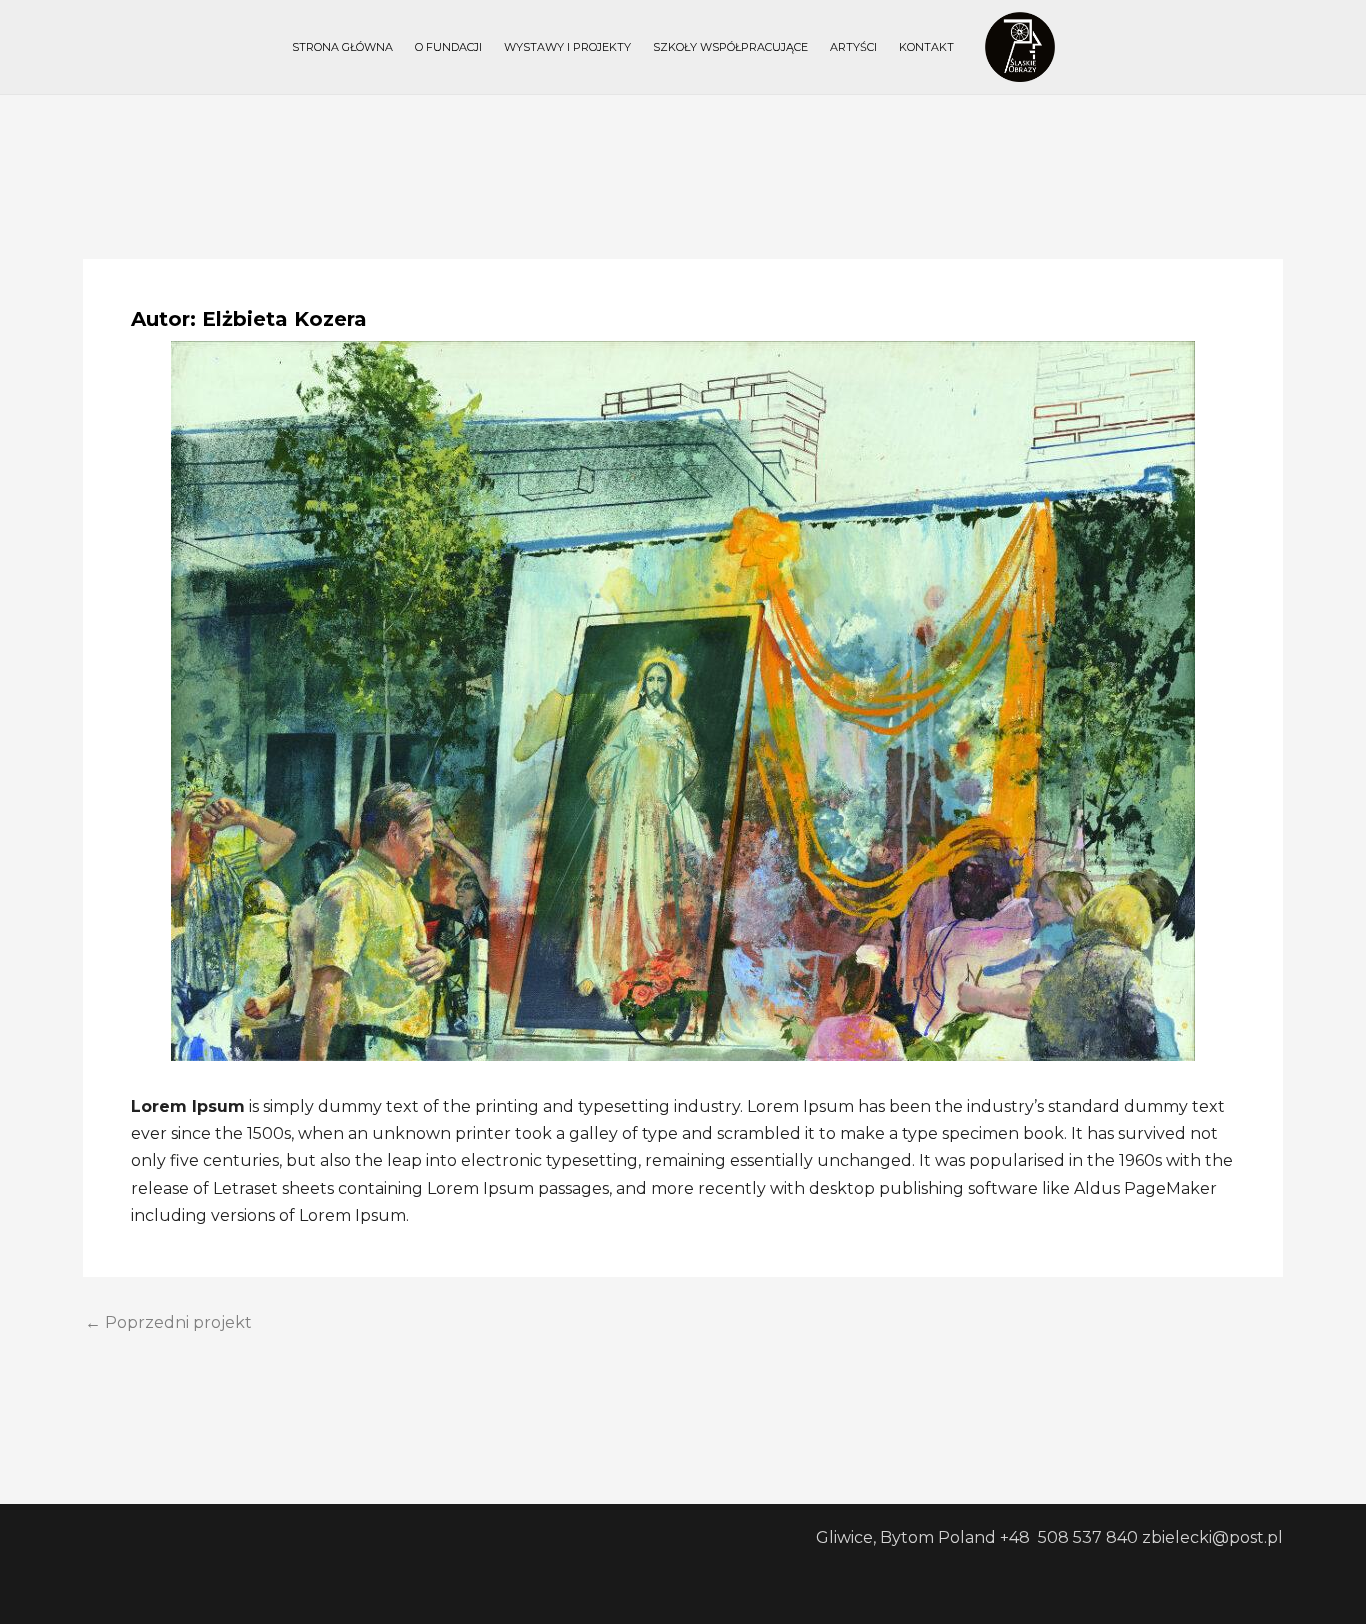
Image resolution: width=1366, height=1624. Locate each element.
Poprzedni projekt (168, 1323)
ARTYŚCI (853, 47)
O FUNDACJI (448, 47)
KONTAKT (926, 47)
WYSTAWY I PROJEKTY (567, 47)
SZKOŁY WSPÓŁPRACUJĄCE (730, 47)
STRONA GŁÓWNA (342, 47)
